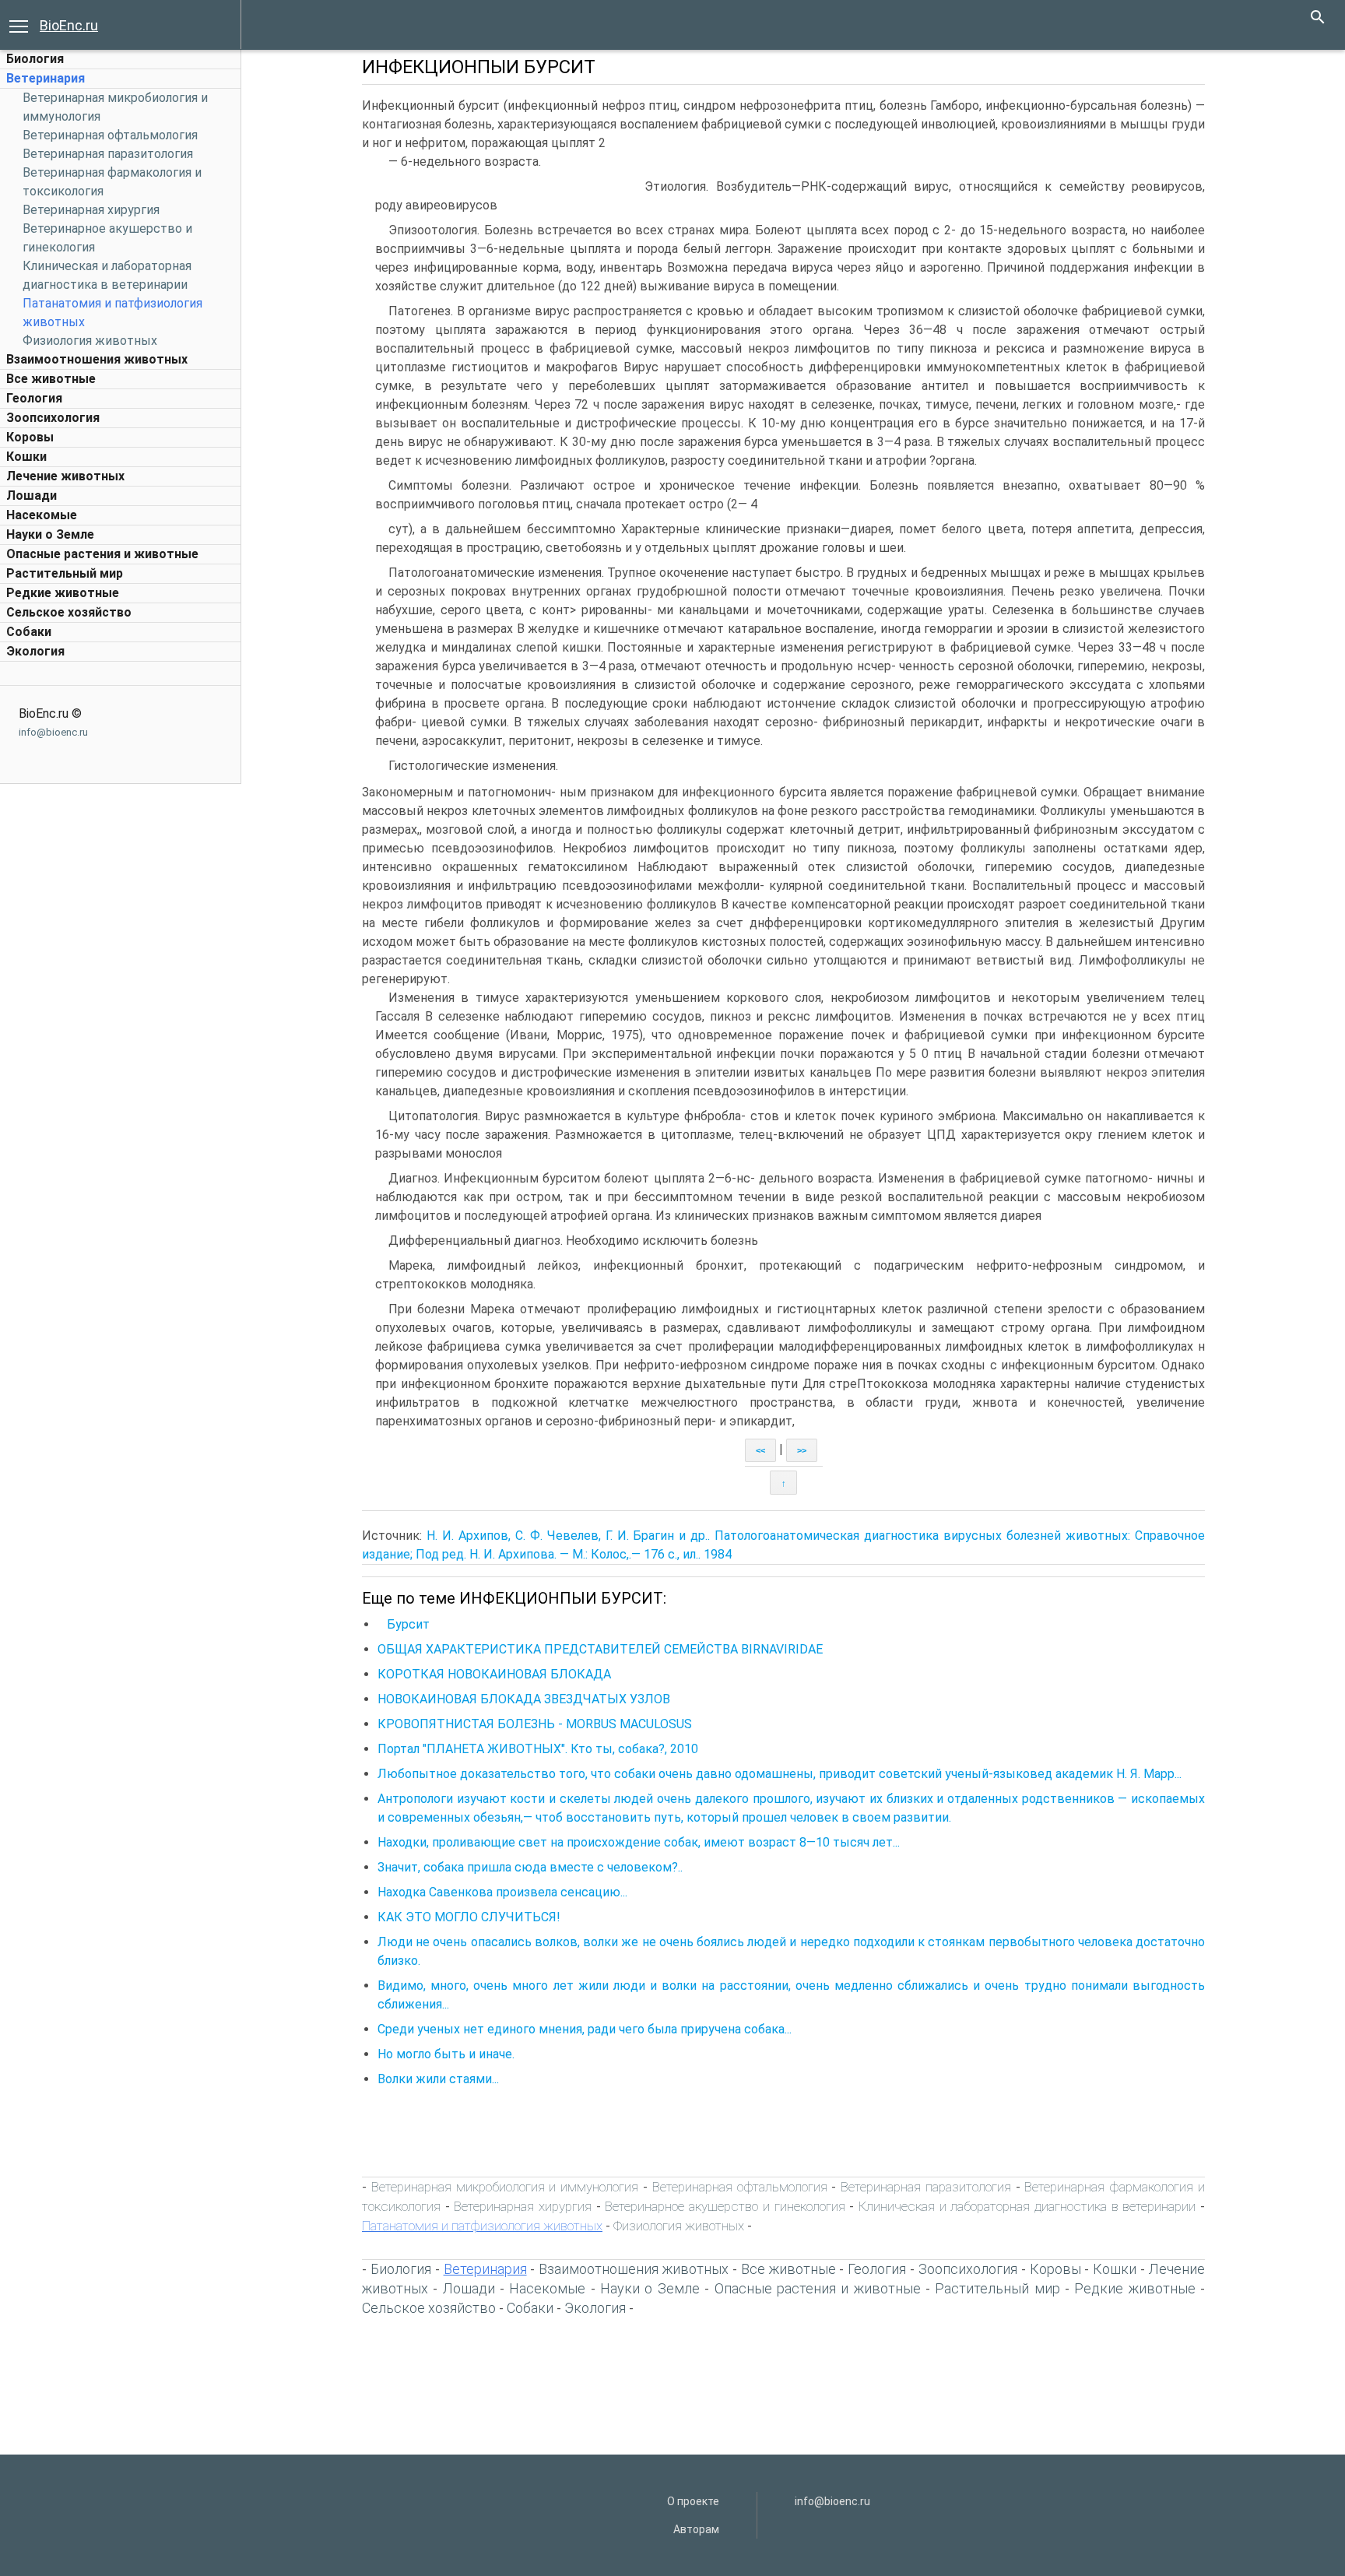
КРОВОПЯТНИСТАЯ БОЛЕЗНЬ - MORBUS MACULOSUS (535, 1724)
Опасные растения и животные (102, 554)
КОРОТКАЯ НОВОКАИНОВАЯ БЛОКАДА (494, 1674)
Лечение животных (65, 476)
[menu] (19, 25)
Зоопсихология (53, 418)
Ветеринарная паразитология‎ (108, 154)
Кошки (26, 457)
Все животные (51, 379)
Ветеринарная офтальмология (110, 135)
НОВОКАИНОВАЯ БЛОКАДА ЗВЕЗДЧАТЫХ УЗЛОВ (524, 1699)
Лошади (32, 496)
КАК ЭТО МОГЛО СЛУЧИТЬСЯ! (469, 1917)
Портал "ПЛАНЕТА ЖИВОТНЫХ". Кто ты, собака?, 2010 (538, 1749)
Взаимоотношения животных (97, 359)
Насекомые (42, 515)
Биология (35, 59)
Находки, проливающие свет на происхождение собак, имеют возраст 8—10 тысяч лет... (639, 1842)
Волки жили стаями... (438, 2079)
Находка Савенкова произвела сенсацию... (502, 1892)
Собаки (29, 632)
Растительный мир (65, 573)
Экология (35, 651)
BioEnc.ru (69, 25)
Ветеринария (46, 78)
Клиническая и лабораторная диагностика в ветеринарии (1027, 2206)
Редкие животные (63, 593)
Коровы (30, 437)
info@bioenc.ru (53, 732)
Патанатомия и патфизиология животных (482, 2226)
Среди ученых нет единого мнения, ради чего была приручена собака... (585, 2029)
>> (802, 1450)
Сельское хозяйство (69, 612)
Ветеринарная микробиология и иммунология (505, 2187)
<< (760, 1450)
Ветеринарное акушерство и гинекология (725, 2206)
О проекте (693, 2501)
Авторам (696, 2529)
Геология (34, 398)
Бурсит (404, 1624)
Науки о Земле (50, 534)
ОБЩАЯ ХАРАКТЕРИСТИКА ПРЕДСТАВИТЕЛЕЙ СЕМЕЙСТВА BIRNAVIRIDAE (600, 1649)
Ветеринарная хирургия (91, 210)
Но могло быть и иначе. (446, 2054)
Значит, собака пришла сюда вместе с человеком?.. (530, 1867)
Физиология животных (90, 341)
